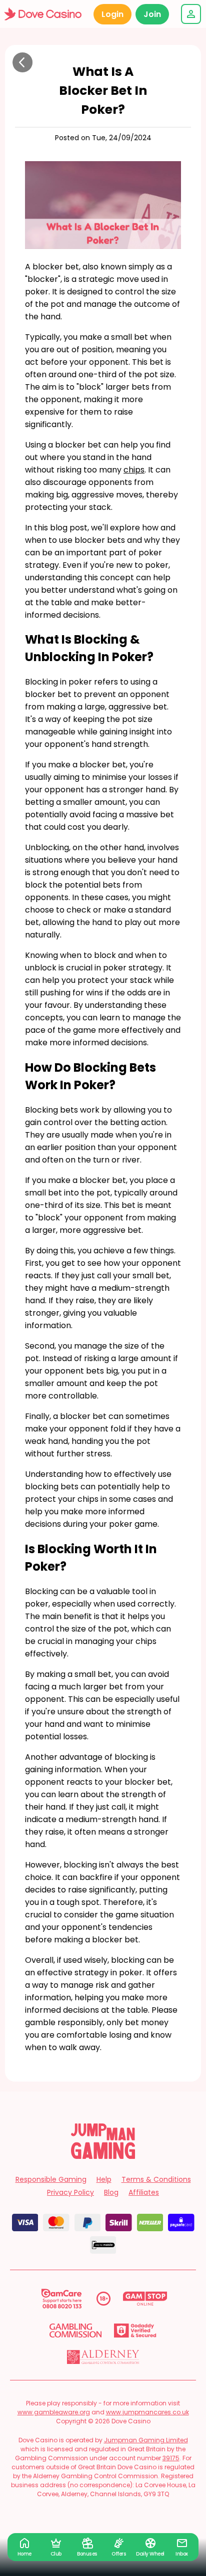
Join (152, 14)
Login (112, 14)
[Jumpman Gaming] (103, 2156)
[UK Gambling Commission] (75, 2331)
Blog (111, 2192)
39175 (171, 2458)
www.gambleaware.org (54, 2412)
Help (104, 2179)
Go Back (22, 62)
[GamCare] (61, 2299)
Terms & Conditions (156, 2179)
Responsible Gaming (51, 2179)
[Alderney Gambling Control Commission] (103, 2357)
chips (134, 470)
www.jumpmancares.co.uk (147, 2412)
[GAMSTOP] (145, 2299)
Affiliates (144, 2192)
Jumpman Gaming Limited (146, 2440)
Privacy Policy (70, 2192)
